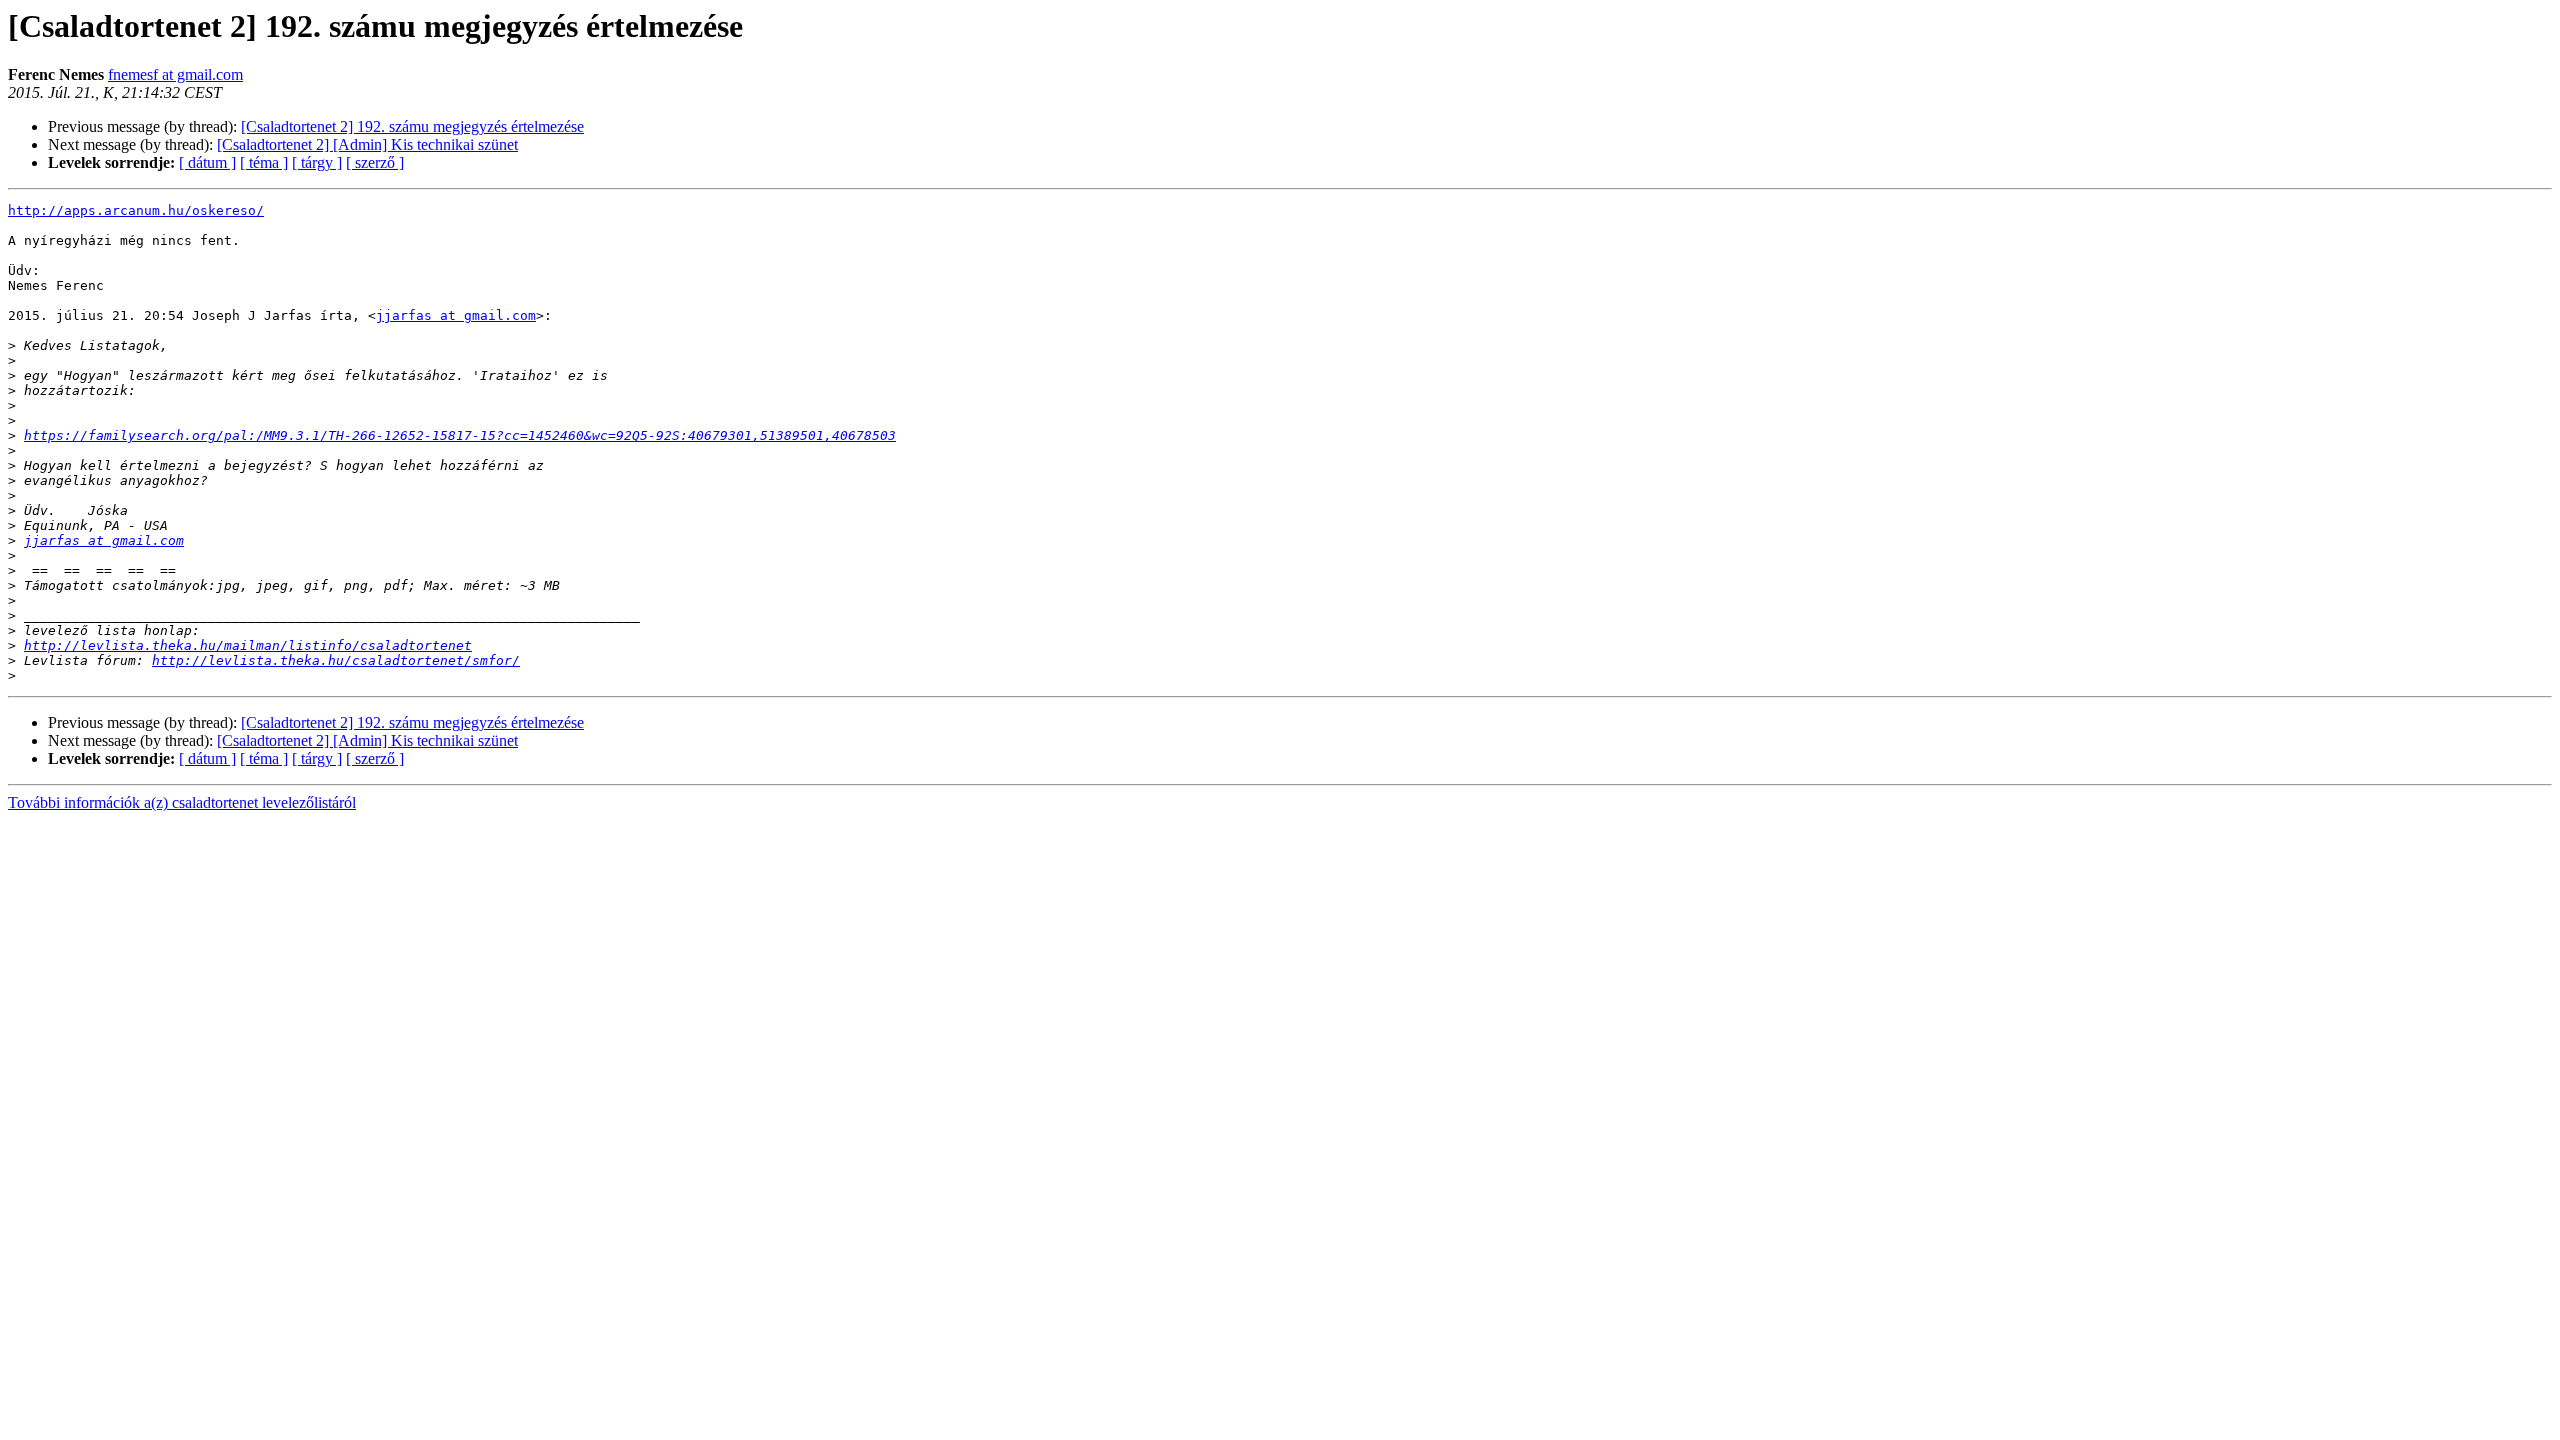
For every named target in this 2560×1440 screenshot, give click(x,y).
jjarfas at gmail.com (456, 315)
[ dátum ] (207, 162)
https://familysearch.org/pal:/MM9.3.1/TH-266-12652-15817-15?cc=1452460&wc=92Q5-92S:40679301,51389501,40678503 (460, 435)
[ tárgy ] (317, 162)
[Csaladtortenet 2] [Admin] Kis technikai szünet (367, 144)
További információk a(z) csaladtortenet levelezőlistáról (182, 802)
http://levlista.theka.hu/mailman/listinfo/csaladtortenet (248, 645)
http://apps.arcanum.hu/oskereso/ (136, 210)
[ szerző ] (375, 162)
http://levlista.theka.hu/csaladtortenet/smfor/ (336, 660)
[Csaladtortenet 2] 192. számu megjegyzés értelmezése (412, 126)
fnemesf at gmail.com (175, 74)
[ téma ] (264, 162)
